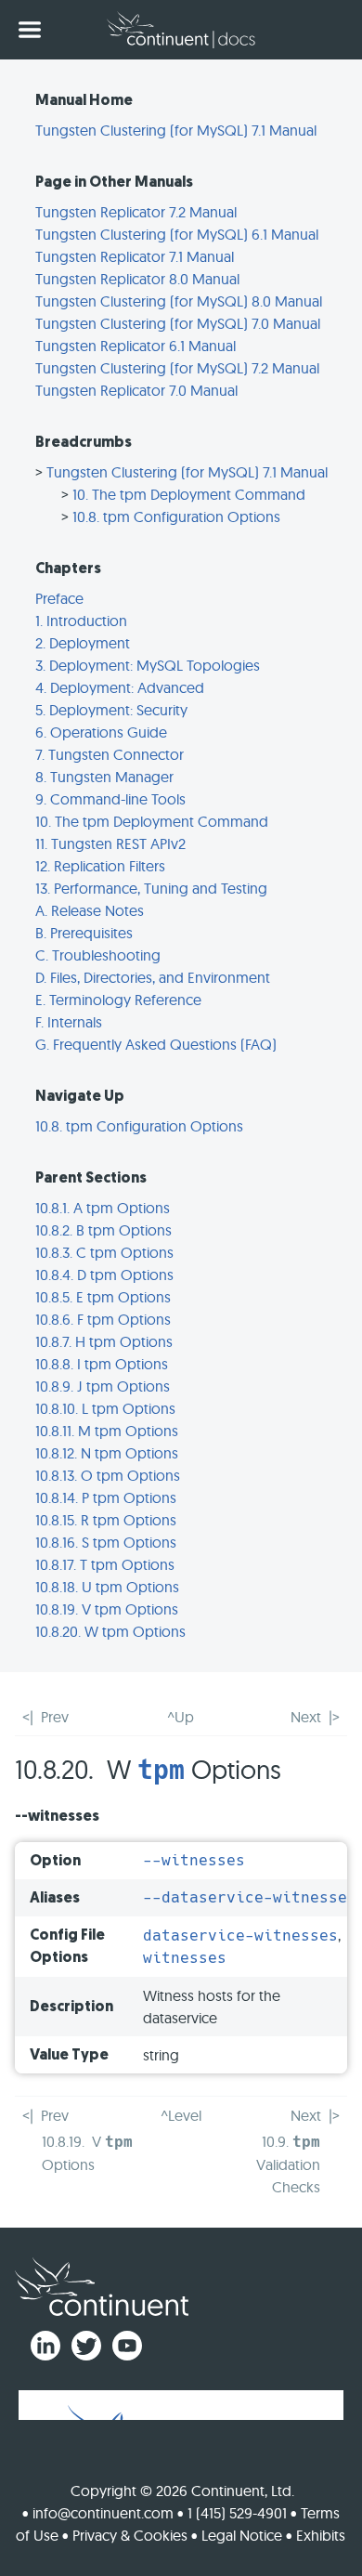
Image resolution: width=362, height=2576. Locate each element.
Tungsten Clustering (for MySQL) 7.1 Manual (176, 130)
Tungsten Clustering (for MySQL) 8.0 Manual (179, 301)
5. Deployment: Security (111, 710)
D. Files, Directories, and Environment (153, 977)
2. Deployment (83, 643)
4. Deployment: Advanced (120, 687)
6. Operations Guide (101, 732)
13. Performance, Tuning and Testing (151, 888)
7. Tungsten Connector (110, 754)
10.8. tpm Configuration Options (176, 517)
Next (306, 1717)
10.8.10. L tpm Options (105, 1408)
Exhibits (321, 2535)
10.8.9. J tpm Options (103, 1386)
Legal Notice (242, 2535)
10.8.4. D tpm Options (104, 1275)
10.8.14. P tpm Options (106, 1497)
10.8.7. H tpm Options (104, 1341)
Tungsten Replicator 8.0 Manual (137, 279)
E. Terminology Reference (118, 1000)
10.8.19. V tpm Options (107, 1609)
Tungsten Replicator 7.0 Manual (136, 390)
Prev (55, 1717)
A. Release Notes (90, 910)
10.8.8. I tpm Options (102, 1364)
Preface (59, 598)
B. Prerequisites (84, 933)
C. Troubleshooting (98, 955)
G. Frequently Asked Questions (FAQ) (156, 1044)
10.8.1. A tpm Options (103, 1208)
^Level (181, 2115)
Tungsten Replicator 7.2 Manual (136, 212)
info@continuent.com (103, 2513)
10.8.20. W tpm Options (110, 1631)
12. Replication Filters (100, 866)
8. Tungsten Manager (104, 777)
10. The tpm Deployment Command (189, 494)
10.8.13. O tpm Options (108, 1475)
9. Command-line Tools (110, 799)
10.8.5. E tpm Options (103, 1297)
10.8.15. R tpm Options (106, 1520)
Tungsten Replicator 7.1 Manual (135, 256)
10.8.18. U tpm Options (107, 1587)
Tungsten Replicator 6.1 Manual (136, 346)
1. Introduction (81, 621)
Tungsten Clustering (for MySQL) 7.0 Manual (178, 323)
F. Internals (69, 1022)
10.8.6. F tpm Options (103, 1319)
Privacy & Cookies (130, 2535)
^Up (181, 1717)
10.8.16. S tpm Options (106, 1542)
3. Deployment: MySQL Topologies (148, 665)
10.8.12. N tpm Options (107, 1453)
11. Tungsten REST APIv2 (110, 843)
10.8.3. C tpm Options (104, 1252)
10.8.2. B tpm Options (103, 1230)
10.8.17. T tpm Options (105, 1564)
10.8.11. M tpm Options (107, 1431)
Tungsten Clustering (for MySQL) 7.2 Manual (177, 368)
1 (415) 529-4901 (237, 2513)
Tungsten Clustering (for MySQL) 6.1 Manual (177, 234)
